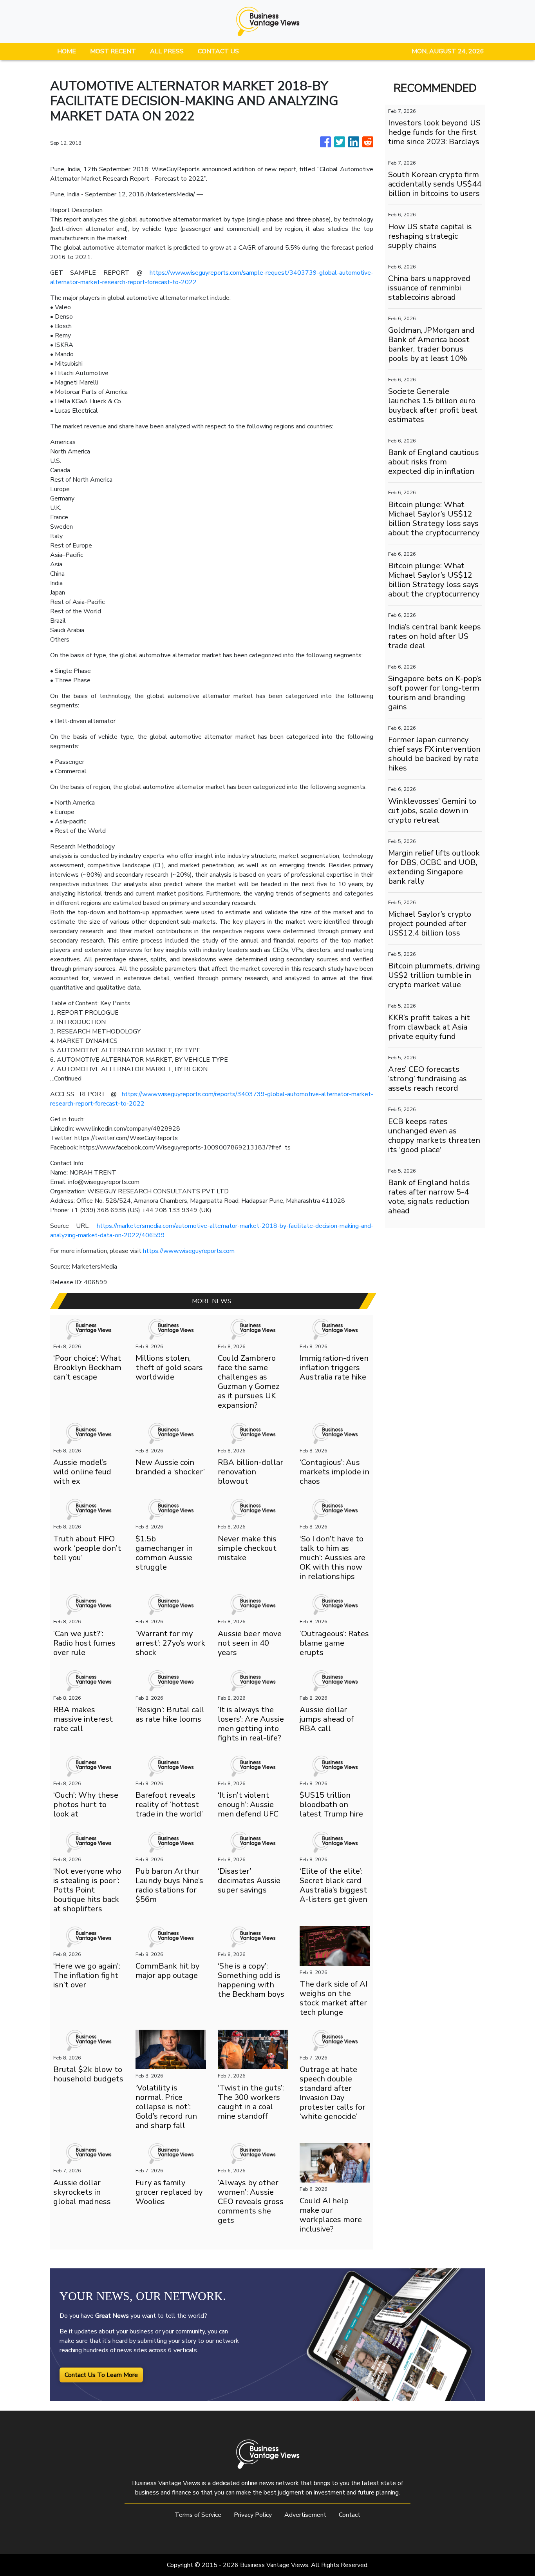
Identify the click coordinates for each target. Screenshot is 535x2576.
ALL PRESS (167, 51)
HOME (67, 51)
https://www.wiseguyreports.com (189, 1251)
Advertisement (305, 2515)
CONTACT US (218, 51)
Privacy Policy (253, 2515)
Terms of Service (198, 2515)
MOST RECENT (113, 51)
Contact (350, 2515)
